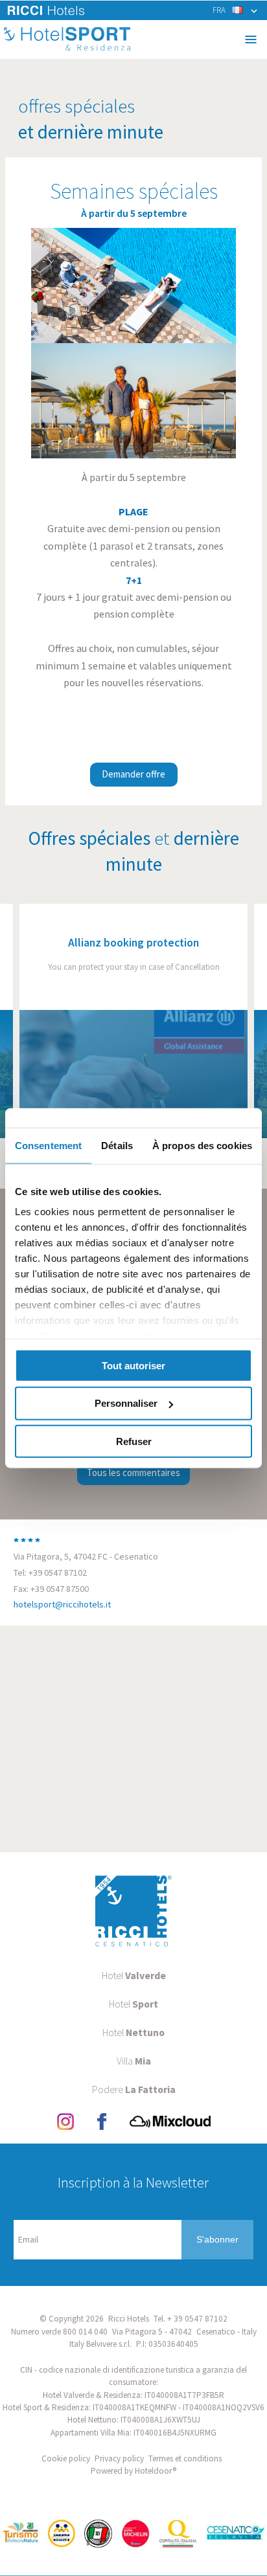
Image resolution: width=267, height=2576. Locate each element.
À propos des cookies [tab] (202, 1145)
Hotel (134, 1975)
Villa (134, 2061)
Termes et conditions (185, 2458)
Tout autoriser (133, 1365)
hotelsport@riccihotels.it (62, 1604)
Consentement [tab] (48, 1145)
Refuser (134, 1441)
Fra (219, 10)
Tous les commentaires (133, 1473)
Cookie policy (66, 2458)
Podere (134, 2089)
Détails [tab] (117, 1145)
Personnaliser (126, 1403)
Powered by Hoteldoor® (133, 2471)
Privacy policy (119, 2458)
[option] (133, 1021)
